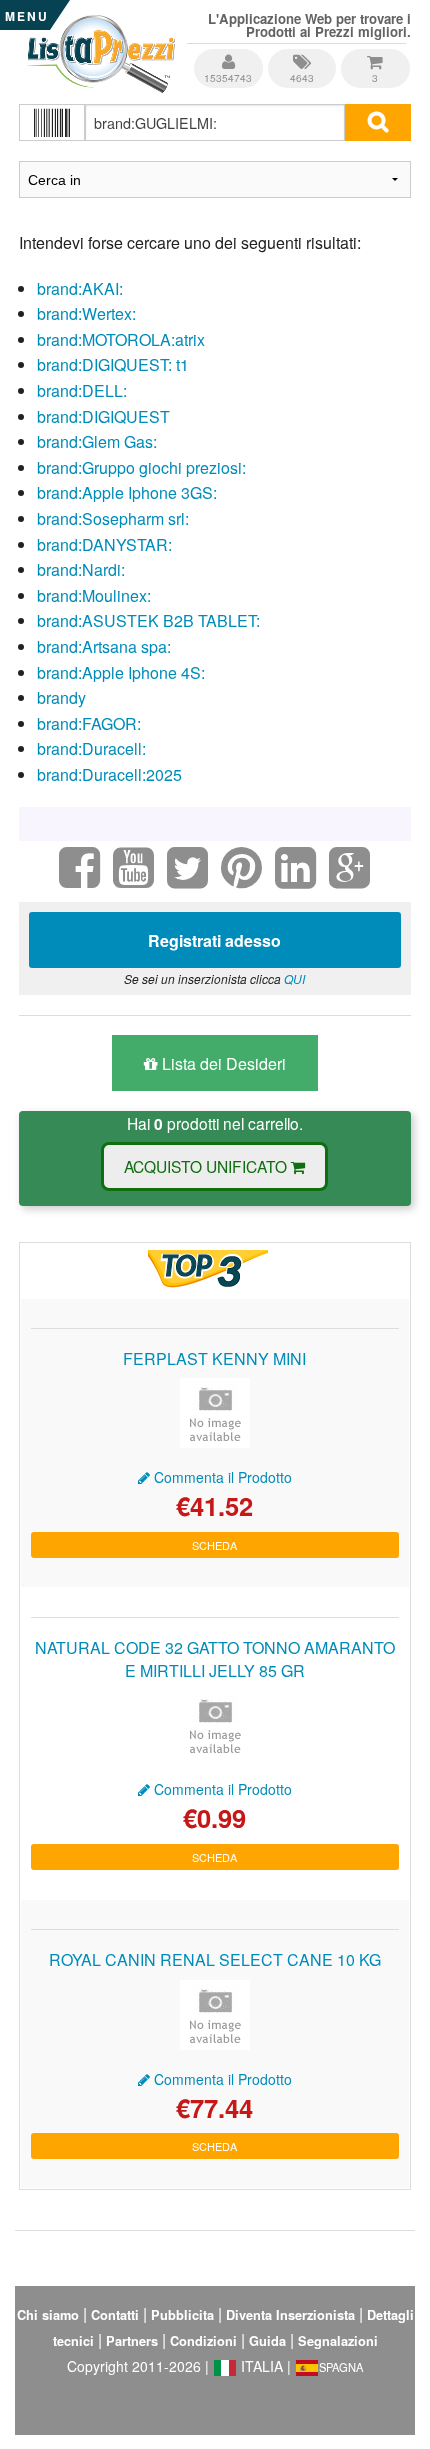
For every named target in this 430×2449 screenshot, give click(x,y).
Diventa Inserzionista (290, 2315)
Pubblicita (182, 2315)
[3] (375, 54)
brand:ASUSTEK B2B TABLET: (148, 620)
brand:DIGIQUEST (103, 416)
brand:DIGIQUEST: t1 (113, 364)
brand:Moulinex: (94, 595)
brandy (61, 697)
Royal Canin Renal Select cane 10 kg (215, 1959)
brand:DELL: (82, 390)
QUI (294, 978)
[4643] (303, 54)
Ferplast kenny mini (214, 1358)
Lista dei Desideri (222, 1063)
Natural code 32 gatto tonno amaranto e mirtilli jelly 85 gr (215, 1658)
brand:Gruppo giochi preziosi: (141, 467)
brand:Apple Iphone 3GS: (127, 492)
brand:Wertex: (86, 313)
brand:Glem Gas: (97, 441)
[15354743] (229, 54)
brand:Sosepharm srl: (113, 518)
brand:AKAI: (80, 288)
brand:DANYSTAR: (104, 544)
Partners (132, 2341)
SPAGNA (341, 2367)
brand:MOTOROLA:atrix (121, 339)
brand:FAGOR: (89, 723)
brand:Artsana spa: (104, 646)
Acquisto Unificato (207, 1166)
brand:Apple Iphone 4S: (121, 672)
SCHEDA (214, 1545)
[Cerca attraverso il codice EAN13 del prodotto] (51, 122)
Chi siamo (48, 2315)
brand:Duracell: (91, 748)
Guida (267, 2341)
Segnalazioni (338, 2341)
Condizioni (203, 2341)
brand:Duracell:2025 (109, 774)
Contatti (115, 2315)
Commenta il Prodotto (221, 1477)
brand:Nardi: (81, 569)
